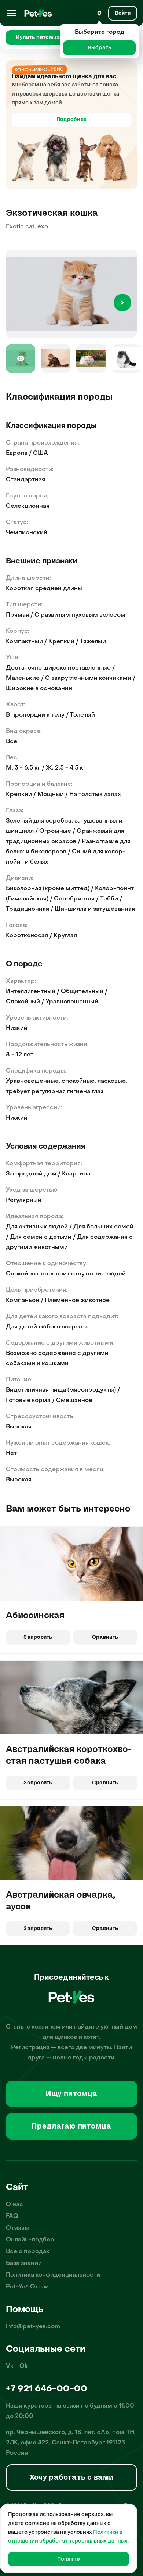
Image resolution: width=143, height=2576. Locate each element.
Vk (10, 2366)
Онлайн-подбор (30, 2240)
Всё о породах (28, 2252)
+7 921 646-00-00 (47, 2389)
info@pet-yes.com (33, 2327)
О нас (14, 2205)
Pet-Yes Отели (27, 2287)
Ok (24, 2366)
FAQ (12, 2216)
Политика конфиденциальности (53, 2275)
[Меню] (12, 13)
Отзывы (17, 2228)
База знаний (24, 2263)
